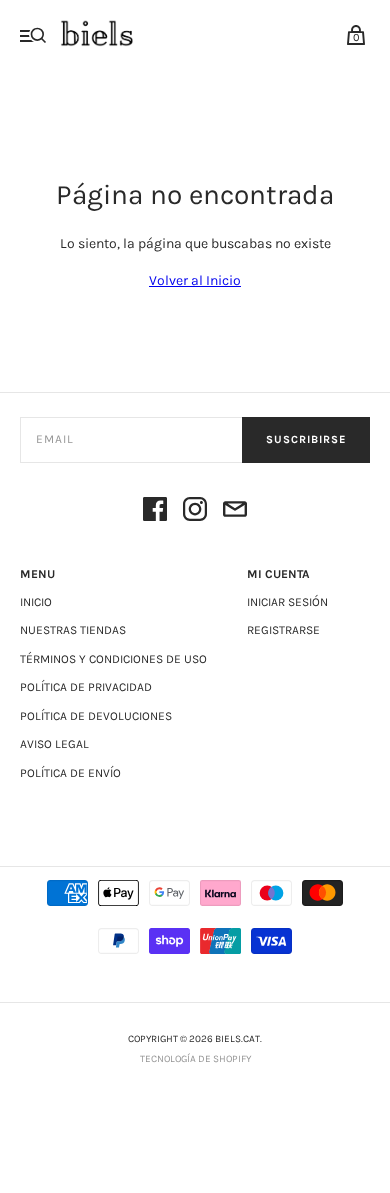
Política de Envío (70, 773)
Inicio (36, 602)
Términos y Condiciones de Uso (113, 659)
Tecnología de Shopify (195, 1059)
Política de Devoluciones (96, 716)
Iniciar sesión (287, 602)
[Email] (235, 512)
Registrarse (283, 630)
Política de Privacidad (86, 687)
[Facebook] (155, 512)
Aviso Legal (54, 744)
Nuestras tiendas (73, 630)
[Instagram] (195, 512)
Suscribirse (306, 439)
